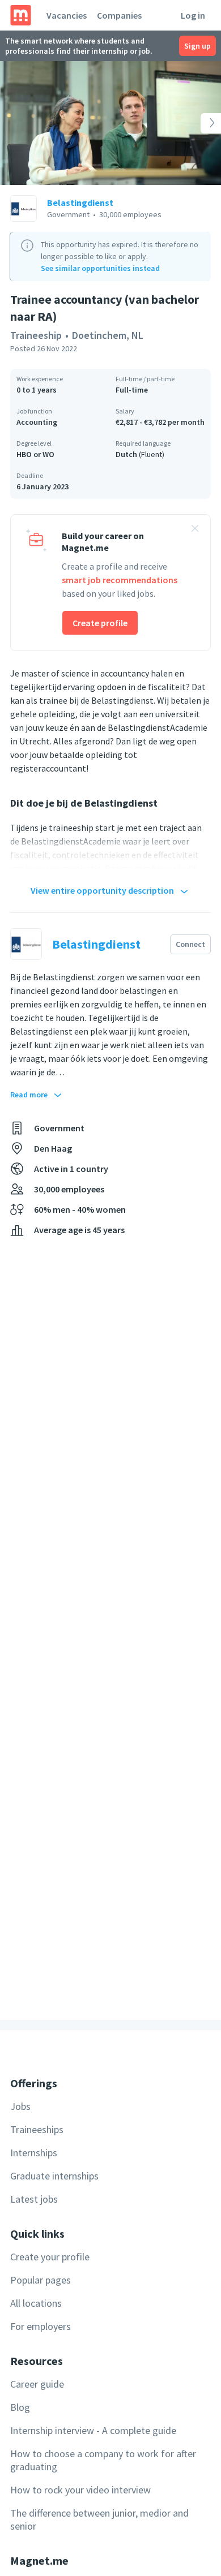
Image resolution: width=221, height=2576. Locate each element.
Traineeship (36, 335)
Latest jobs (34, 2199)
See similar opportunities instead (100, 268)
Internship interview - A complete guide (93, 2430)
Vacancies (67, 15)
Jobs (20, 2106)
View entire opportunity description (102, 890)
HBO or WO (35, 454)
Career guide (37, 2384)
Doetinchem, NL (108, 335)
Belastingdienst (80, 203)
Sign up (197, 46)
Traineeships (37, 2129)
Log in (193, 15)
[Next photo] (199, 123)
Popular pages (41, 2280)
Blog (20, 2407)
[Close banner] (195, 530)
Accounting (37, 422)
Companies (119, 15)
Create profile (100, 623)
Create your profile (50, 2257)
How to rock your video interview (80, 2490)
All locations (36, 2303)
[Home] (21, 15)
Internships (34, 2153)
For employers (41, 2326)
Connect (190, 944)
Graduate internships (54, 2176)
